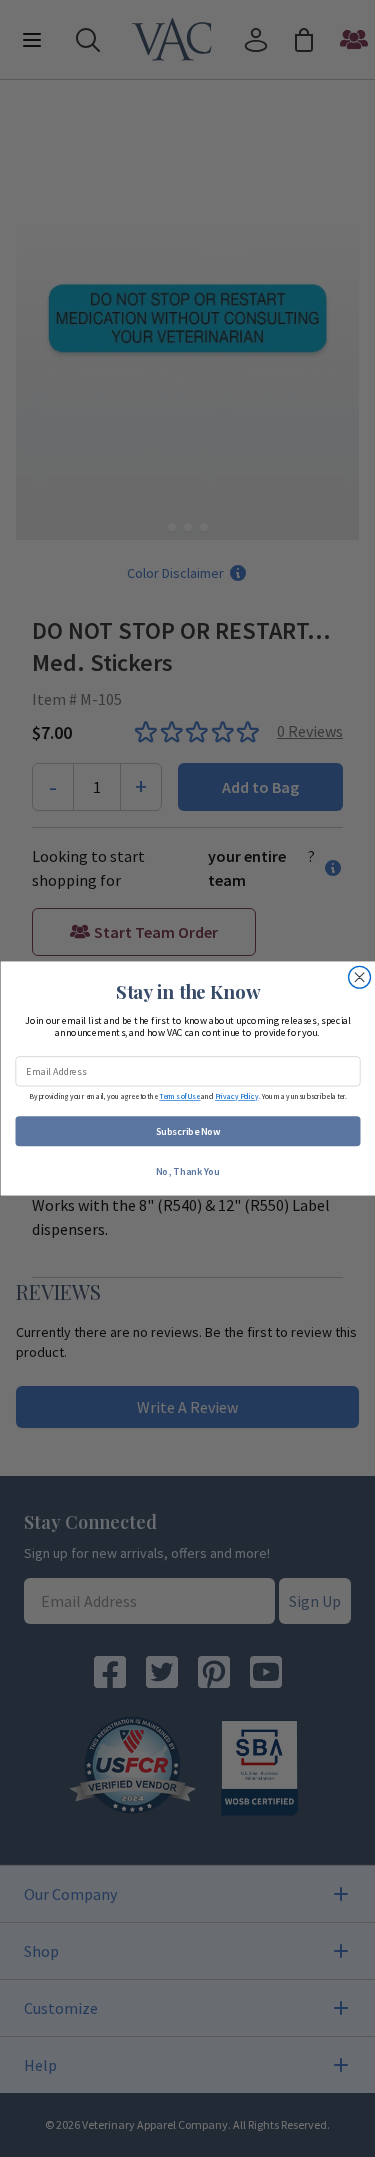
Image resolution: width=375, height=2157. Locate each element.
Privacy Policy (236, 1096)
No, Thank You (188, 1171)
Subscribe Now (187, 1131)
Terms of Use (179, 1096)
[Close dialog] (359, 977)
